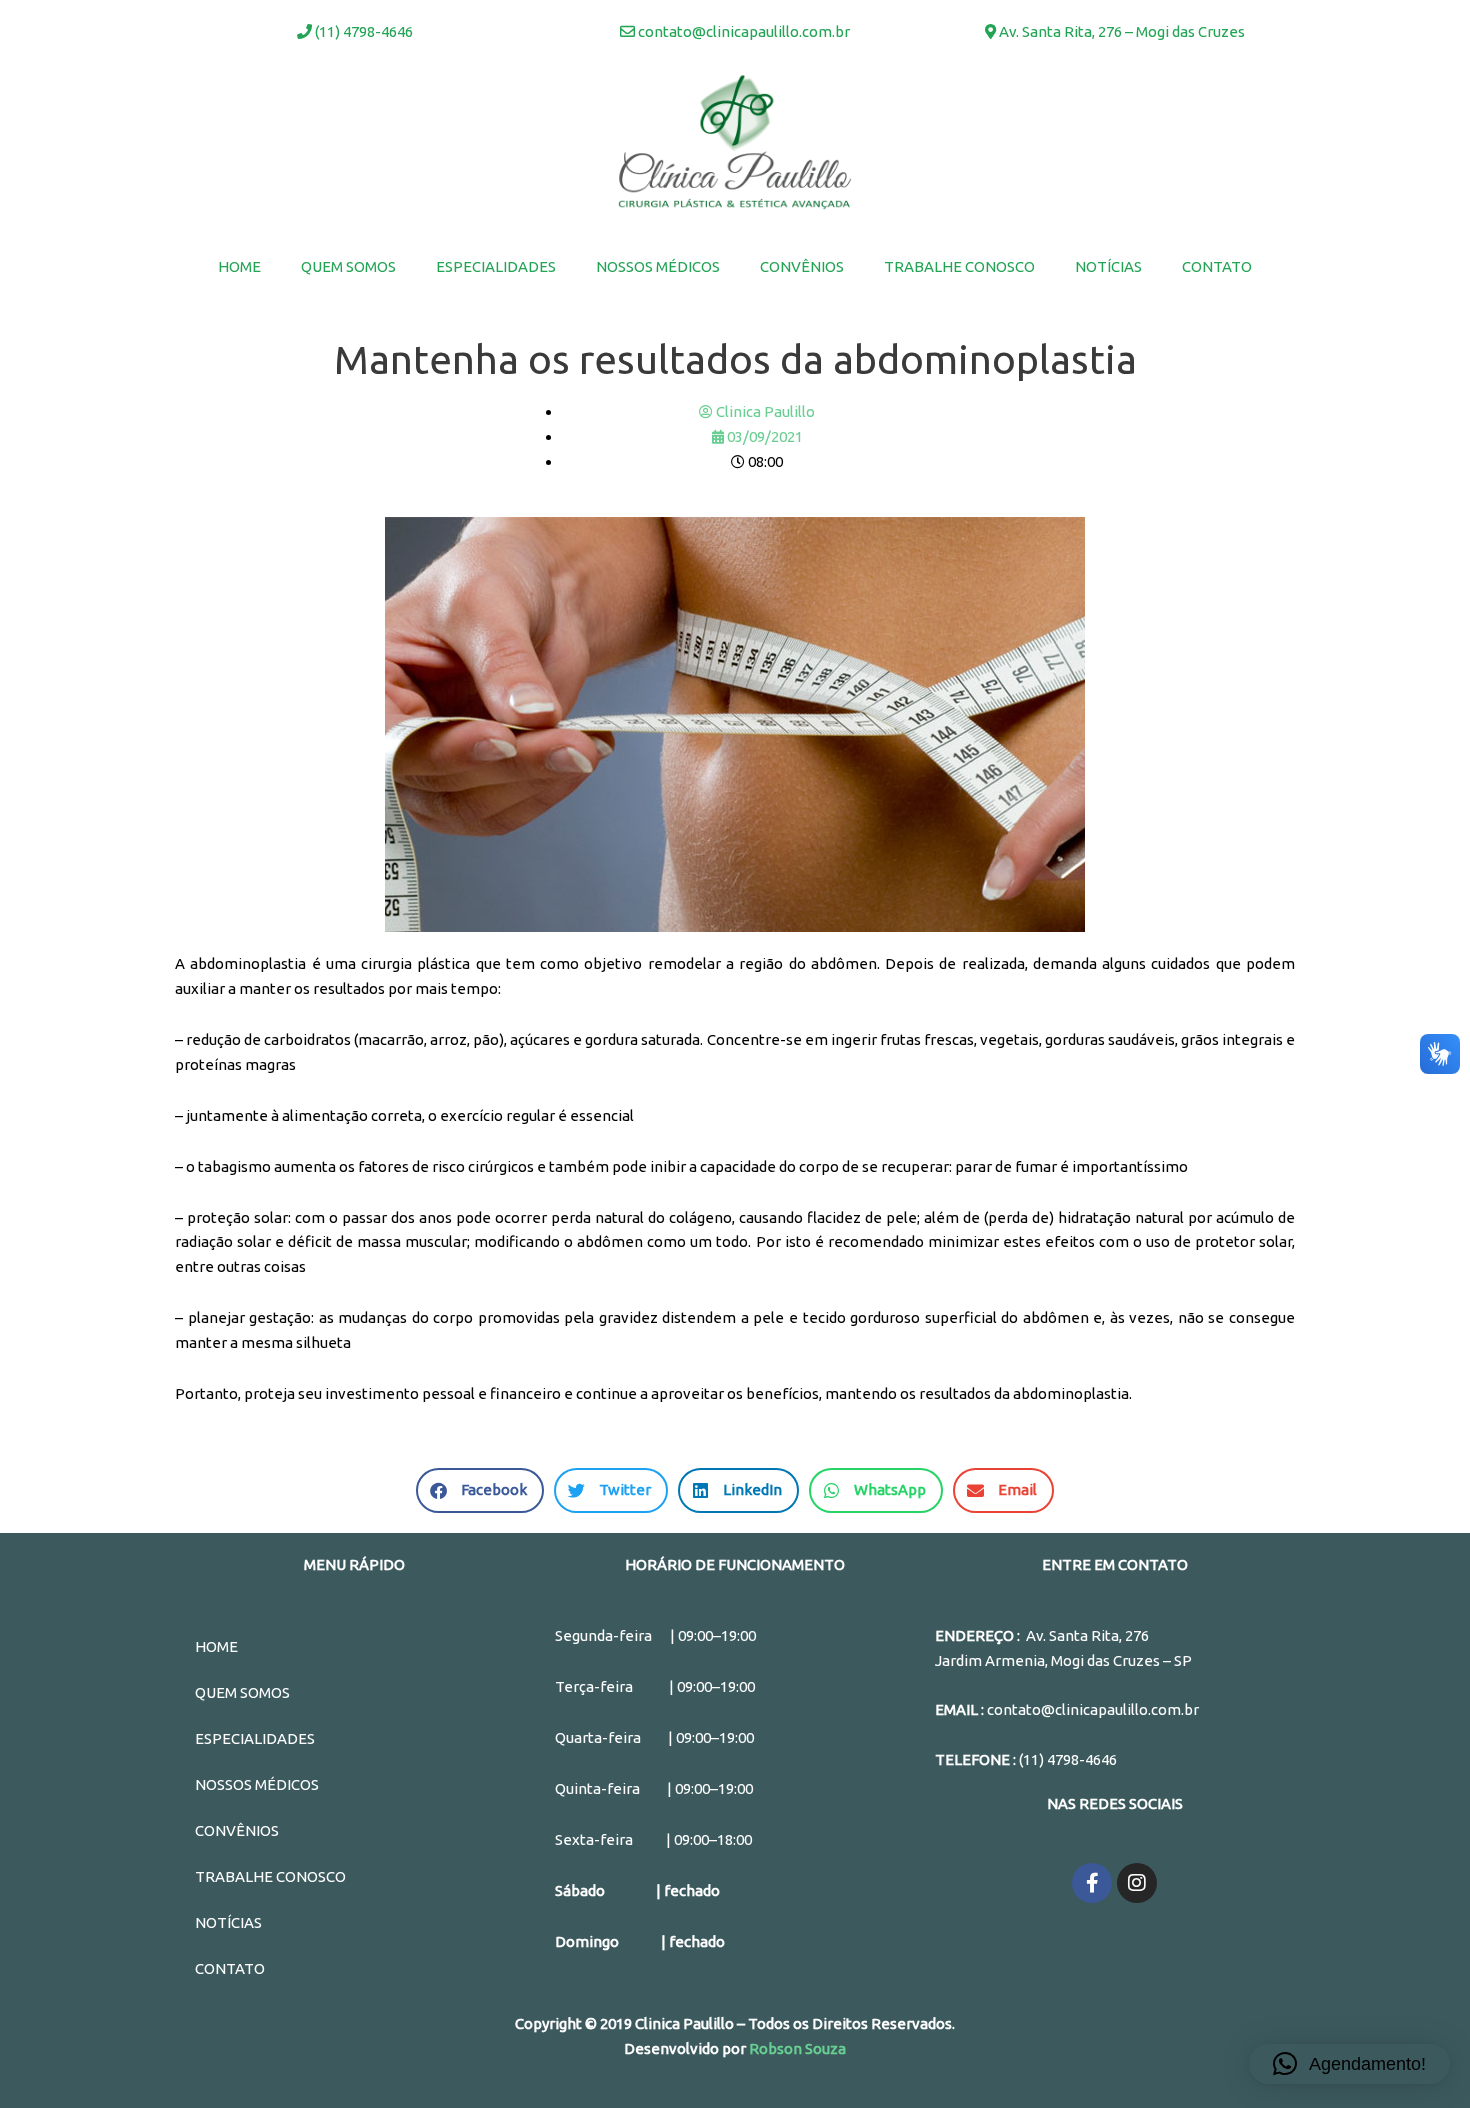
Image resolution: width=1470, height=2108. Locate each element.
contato (1217, 266)
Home (239, 266)
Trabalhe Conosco (959, 266)
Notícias (1108, 266)
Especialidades (496, 266)
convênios (802, 266)
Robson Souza (797, 2048)
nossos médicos (658, 266)
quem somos (348, 266)
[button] (1349, 2064)
